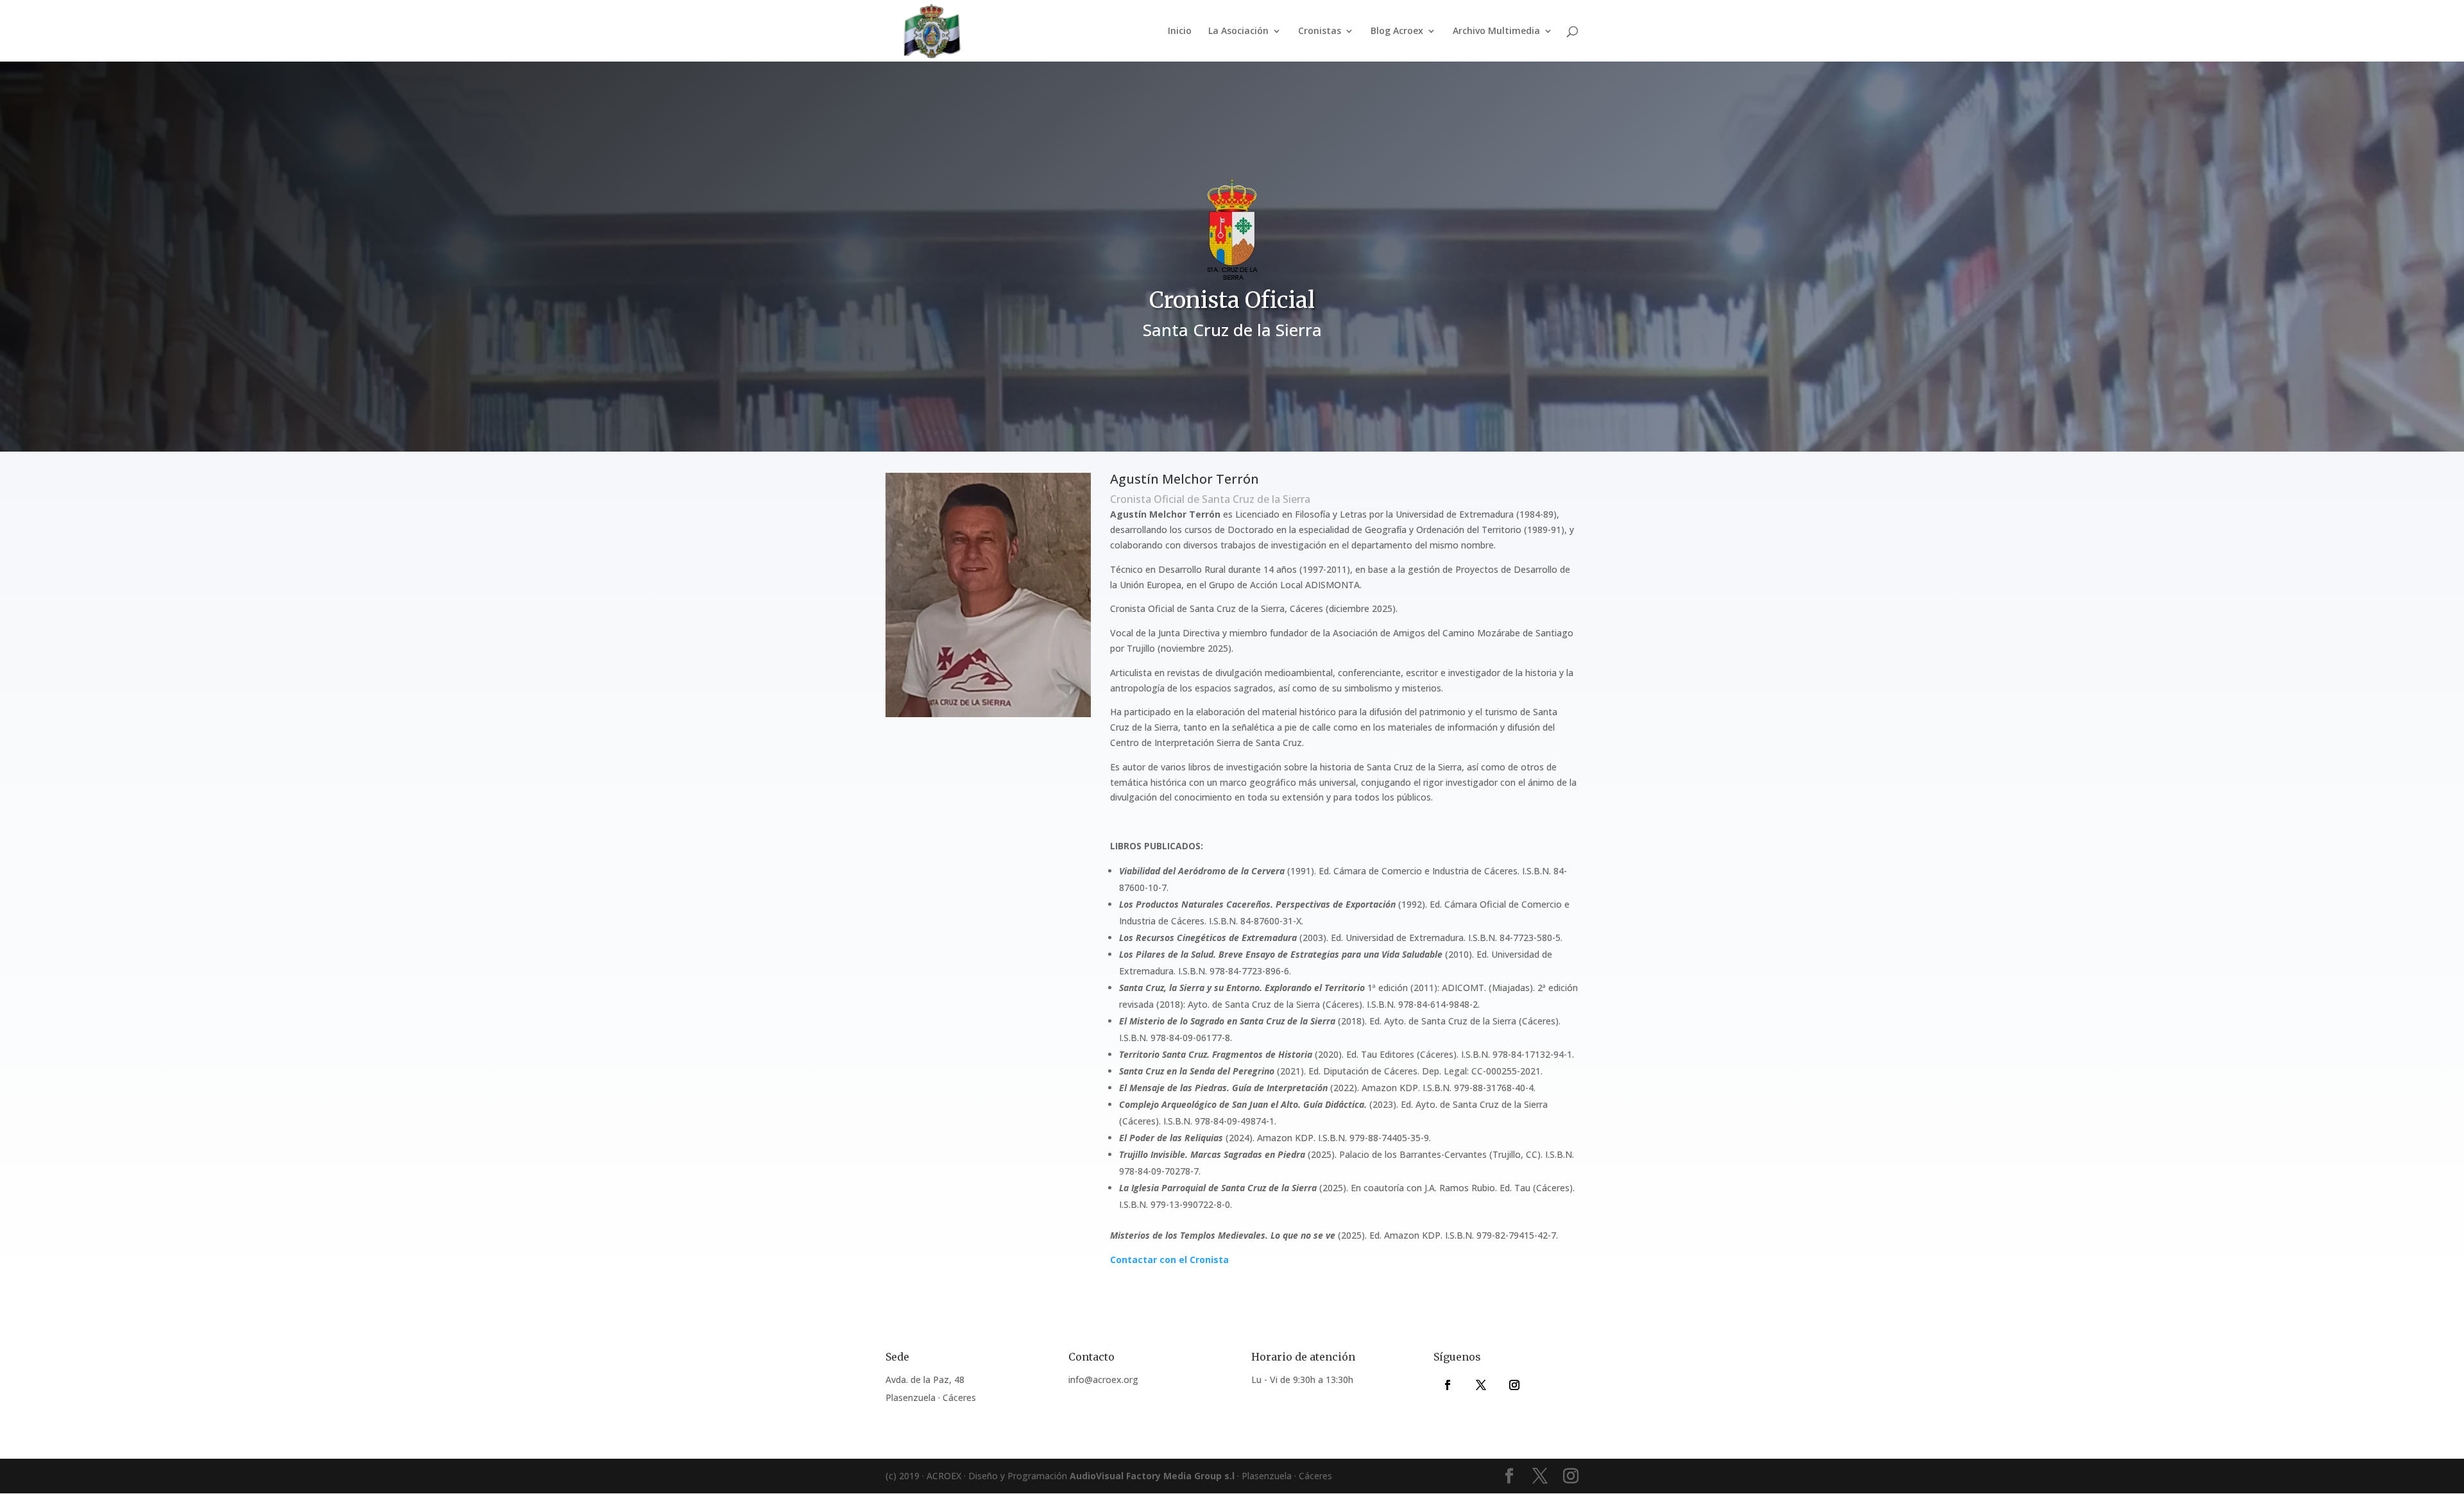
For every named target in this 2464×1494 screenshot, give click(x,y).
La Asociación (1238, 31)
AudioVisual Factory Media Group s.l (1152, 1476)
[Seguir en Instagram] (1514, 1385)
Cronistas (1320, 31)
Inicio (1180, 31)
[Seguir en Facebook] (1448, 1385)
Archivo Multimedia (1496, 31)
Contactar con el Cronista (1169, 1260)
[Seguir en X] (1481, 1385)
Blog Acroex (1397, 31)
